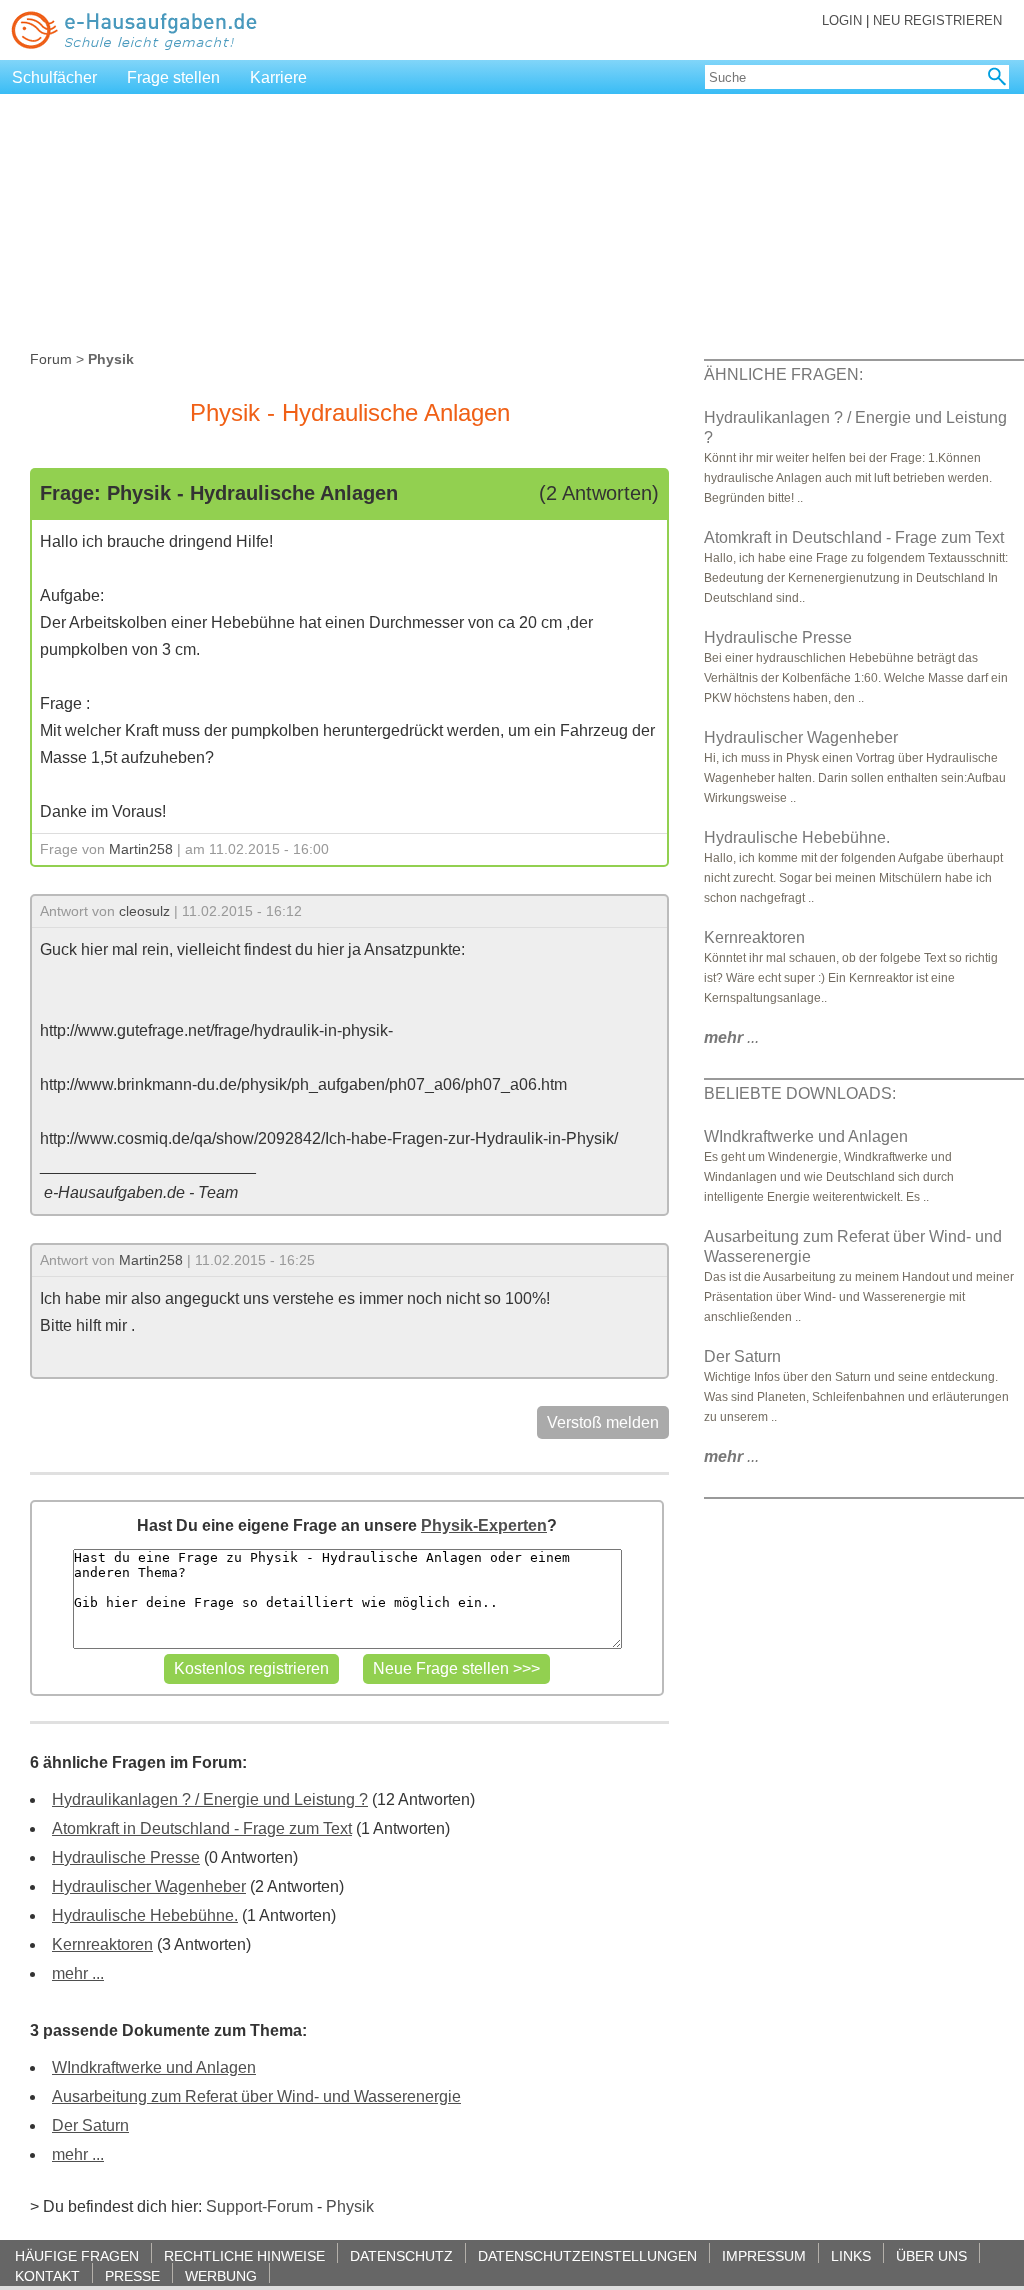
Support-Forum (259, 2206)
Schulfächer (54, 77)
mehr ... (78, 1973)
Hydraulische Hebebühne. (145, 1915)
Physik (350, 2206)
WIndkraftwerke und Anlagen (154, 2067)
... (731, 1037)
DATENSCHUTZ (401, 2255)
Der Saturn (90, 2125)
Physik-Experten (484, 1525)
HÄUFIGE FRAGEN (77, 2255)
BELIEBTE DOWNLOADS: (800, 1093)
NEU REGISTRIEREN (937, 20)
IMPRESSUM (764, 2255)
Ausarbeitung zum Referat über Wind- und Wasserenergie (256, 2096)
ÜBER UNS (931, 2255)
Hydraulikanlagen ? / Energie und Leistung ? (210, 1799)
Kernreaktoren (102, 1944)
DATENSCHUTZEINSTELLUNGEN (587, 2255)
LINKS (851, 2255)
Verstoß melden (603, 1422)
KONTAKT (47, 2275)
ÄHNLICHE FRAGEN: (783, 374)
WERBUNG (221, 2275)
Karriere (278, 77)
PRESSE (132, 2275)
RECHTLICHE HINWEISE (244, 2255)
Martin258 (141, 849)
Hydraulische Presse (126, 1857)
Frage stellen (173, 77)
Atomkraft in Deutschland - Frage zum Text (202, 1828)
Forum (51, 359)
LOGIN (842, 20)
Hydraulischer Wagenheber (149, 1886)
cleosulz (144, 911)
